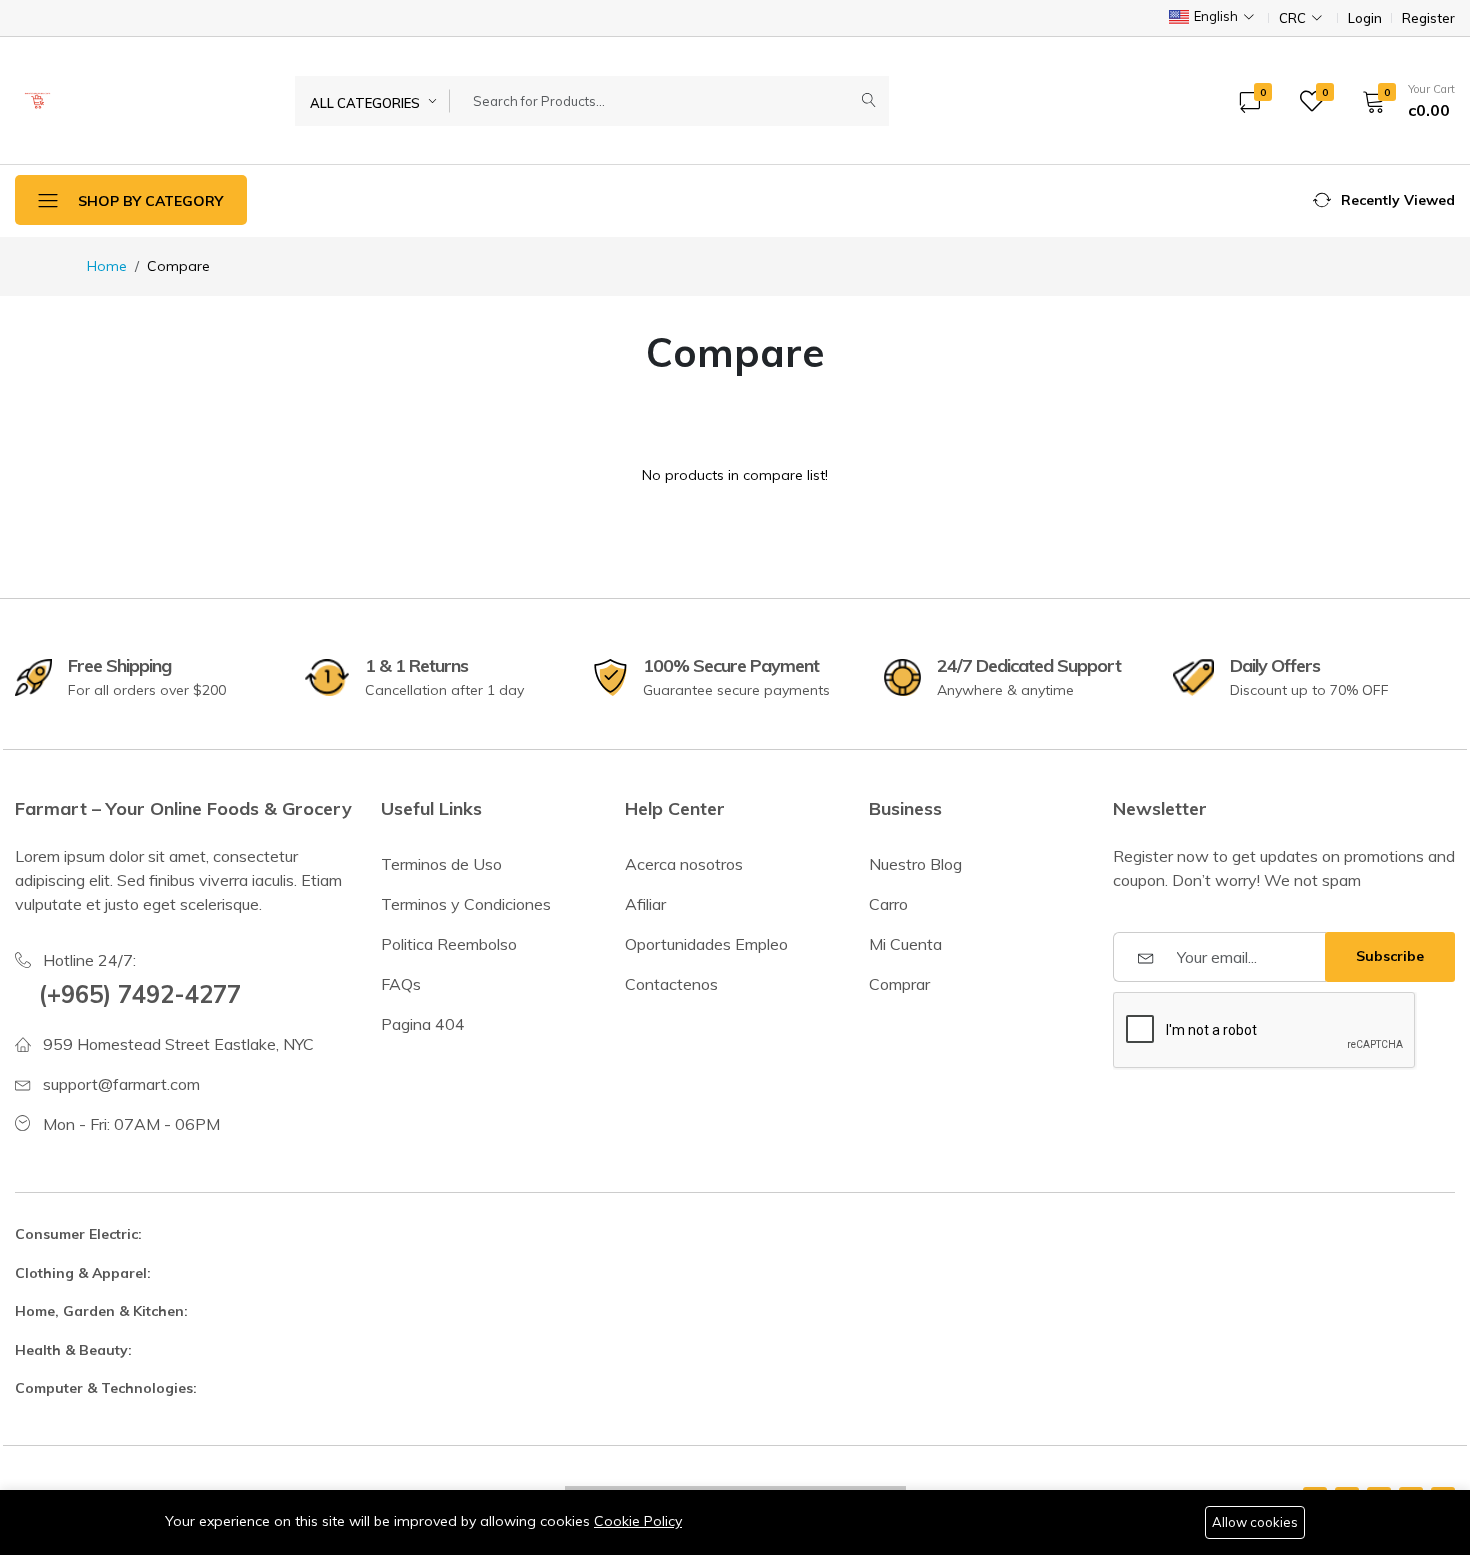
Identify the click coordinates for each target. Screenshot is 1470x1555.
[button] (1402, 101)
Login (1365, 18)
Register (1428, 18)
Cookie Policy (638, 1521)
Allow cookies (1255, 1522)
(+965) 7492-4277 (140, 994)
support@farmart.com (121, 1084)
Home (107, 266)
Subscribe (1390, 956)
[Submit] (869, 101)
